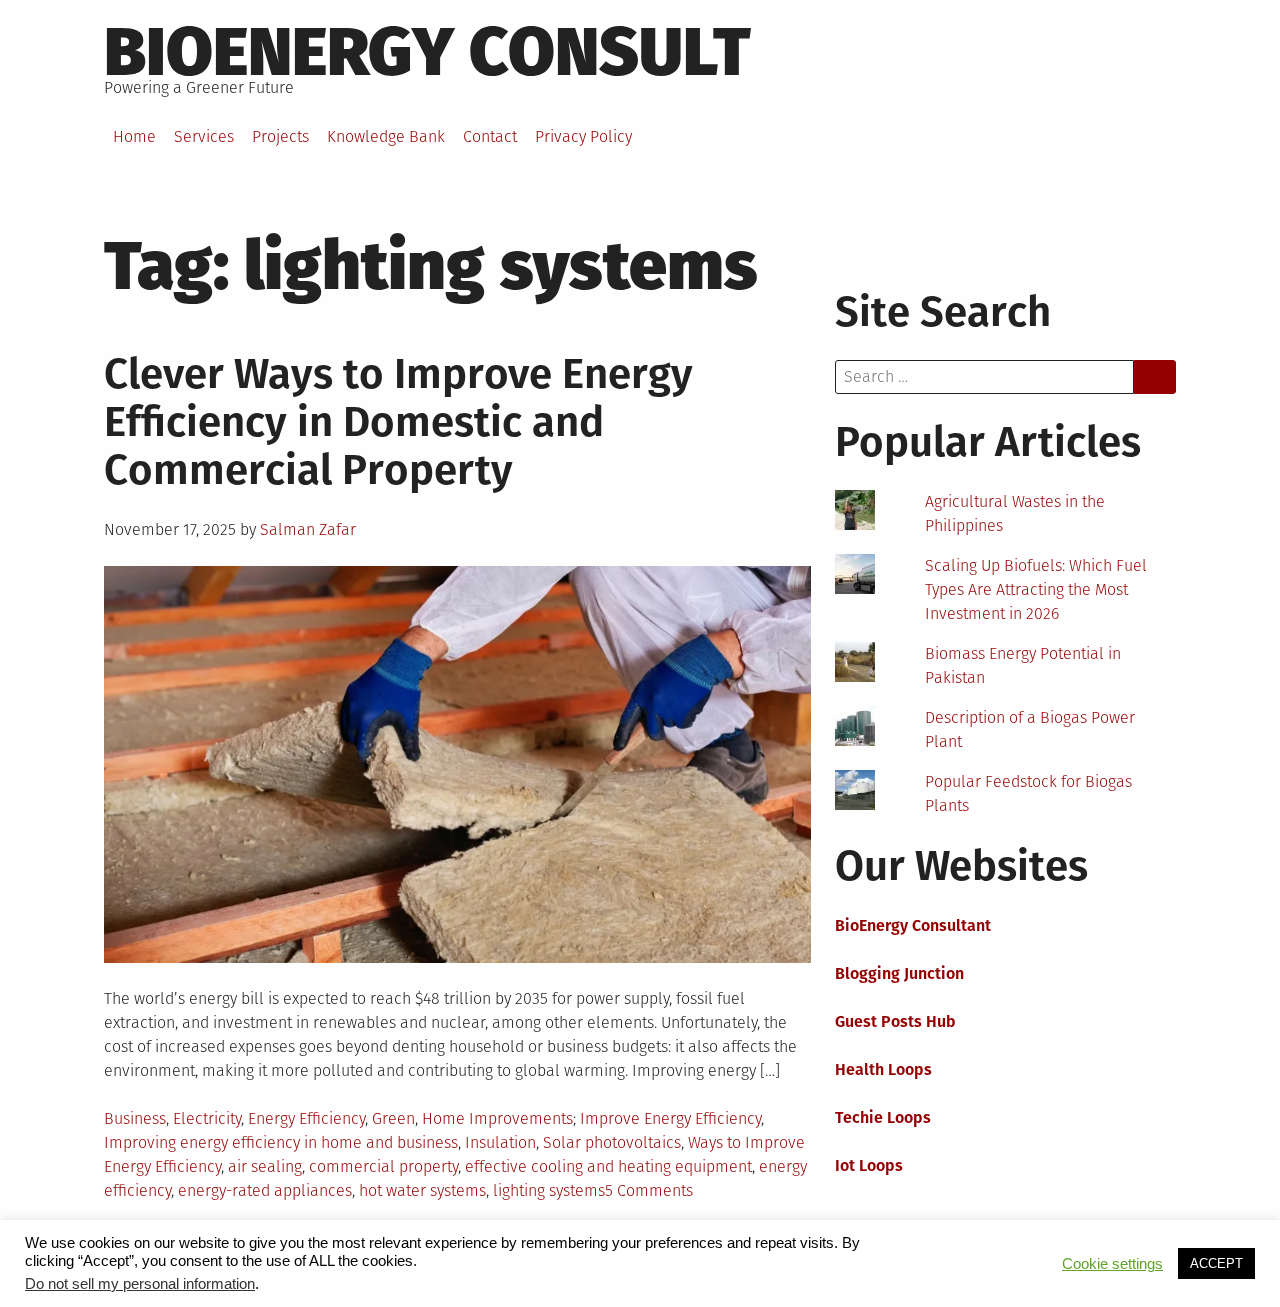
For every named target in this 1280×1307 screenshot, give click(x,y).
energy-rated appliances (265, 1190)
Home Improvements (497, 1118)
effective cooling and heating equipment (608, 1166)
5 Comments (649, 1190)
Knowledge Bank (386, 136)
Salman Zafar (308, 529)
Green (393, 1118)
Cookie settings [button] (1112, 1264)
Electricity (207, 1118)
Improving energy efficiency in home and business (281, 1142)
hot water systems (422, 1190)
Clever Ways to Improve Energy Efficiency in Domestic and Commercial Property (398, 422)
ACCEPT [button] (1216, 1263)
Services (204, 136)
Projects (280, 136)
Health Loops (883, 1069)
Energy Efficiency (306, 1118)
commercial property (383, 1166)
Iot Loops (869, 1165)
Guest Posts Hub (895, 1021)
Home (134, 136)
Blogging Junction (899, 973)
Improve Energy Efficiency (670, 1118)
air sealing (265, 1166)
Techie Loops (883, 1117)
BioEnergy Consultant (913, 925)
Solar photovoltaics (612, 1142)
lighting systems (549, 1190)
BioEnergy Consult (427, 52)
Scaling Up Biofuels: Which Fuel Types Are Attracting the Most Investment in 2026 (1036, 589)
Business (135, 1118)
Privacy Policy (583, 136)
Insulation (500, 1142)
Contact (490, 136)
